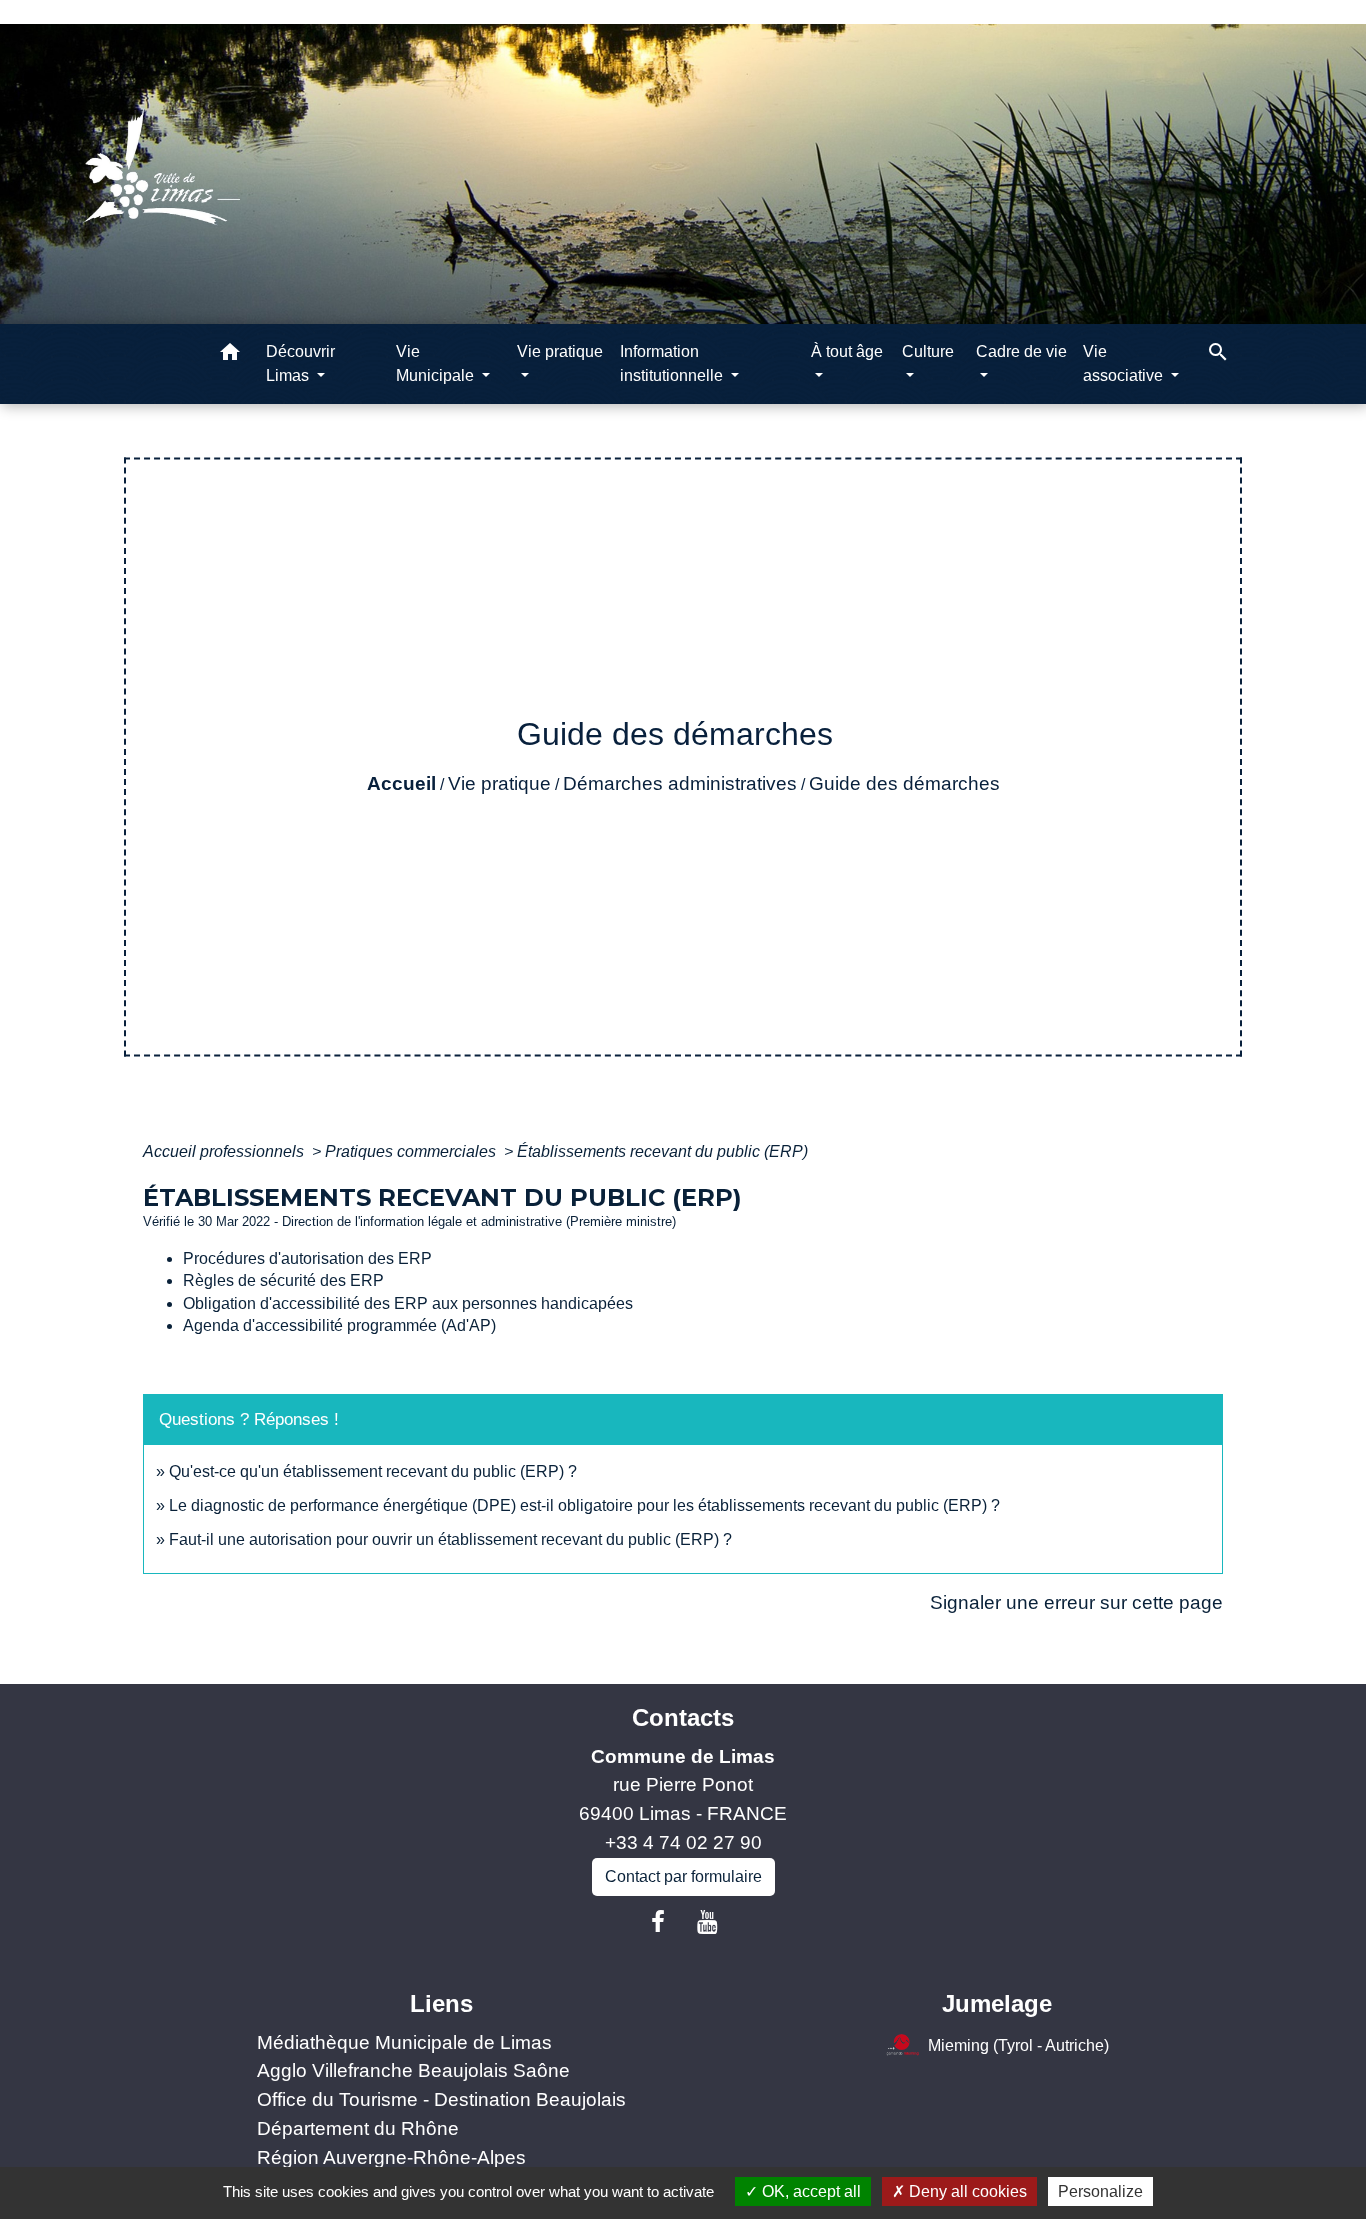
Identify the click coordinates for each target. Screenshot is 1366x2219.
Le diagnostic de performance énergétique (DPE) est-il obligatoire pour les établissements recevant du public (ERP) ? (584, 1505)
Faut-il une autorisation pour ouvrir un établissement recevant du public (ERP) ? (450, 1539)
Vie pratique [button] (560, 351)
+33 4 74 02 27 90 (683, 1842)
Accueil (401, 783)
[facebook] (658, 1922)
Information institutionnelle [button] (673, 363)
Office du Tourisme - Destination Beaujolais (441, 2099)
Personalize (1100, 2191)
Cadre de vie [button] (1021, 351)
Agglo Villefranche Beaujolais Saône (413, 2070)
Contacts (683, 1717)
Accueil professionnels (225, 1151)
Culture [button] (928, 351)
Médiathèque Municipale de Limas (404, 2042)
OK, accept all (809, 2191)
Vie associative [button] (1125, 363)
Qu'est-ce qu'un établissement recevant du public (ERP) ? (373, 1471)
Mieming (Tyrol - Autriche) (1018, 2044)
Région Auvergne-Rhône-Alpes (391, 2157)
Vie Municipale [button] (437, 363)
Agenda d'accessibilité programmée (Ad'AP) (339, 1325)
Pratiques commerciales (412, 1151)
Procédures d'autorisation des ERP (307, 1258)
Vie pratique (499, 783)
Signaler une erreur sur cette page (1076, 1602)
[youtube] (708, 1922)
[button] (230, 355)
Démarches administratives (680, 783)
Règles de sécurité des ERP (283, 1280)
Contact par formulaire (683, 1876)
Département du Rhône (358, 2128)
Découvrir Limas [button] (300, 363)
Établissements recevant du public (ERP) (662, 1151)
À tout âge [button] (847, 351)
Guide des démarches (904, 783)
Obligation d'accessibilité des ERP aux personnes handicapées (408, 1303)
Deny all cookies (966, 2191)
